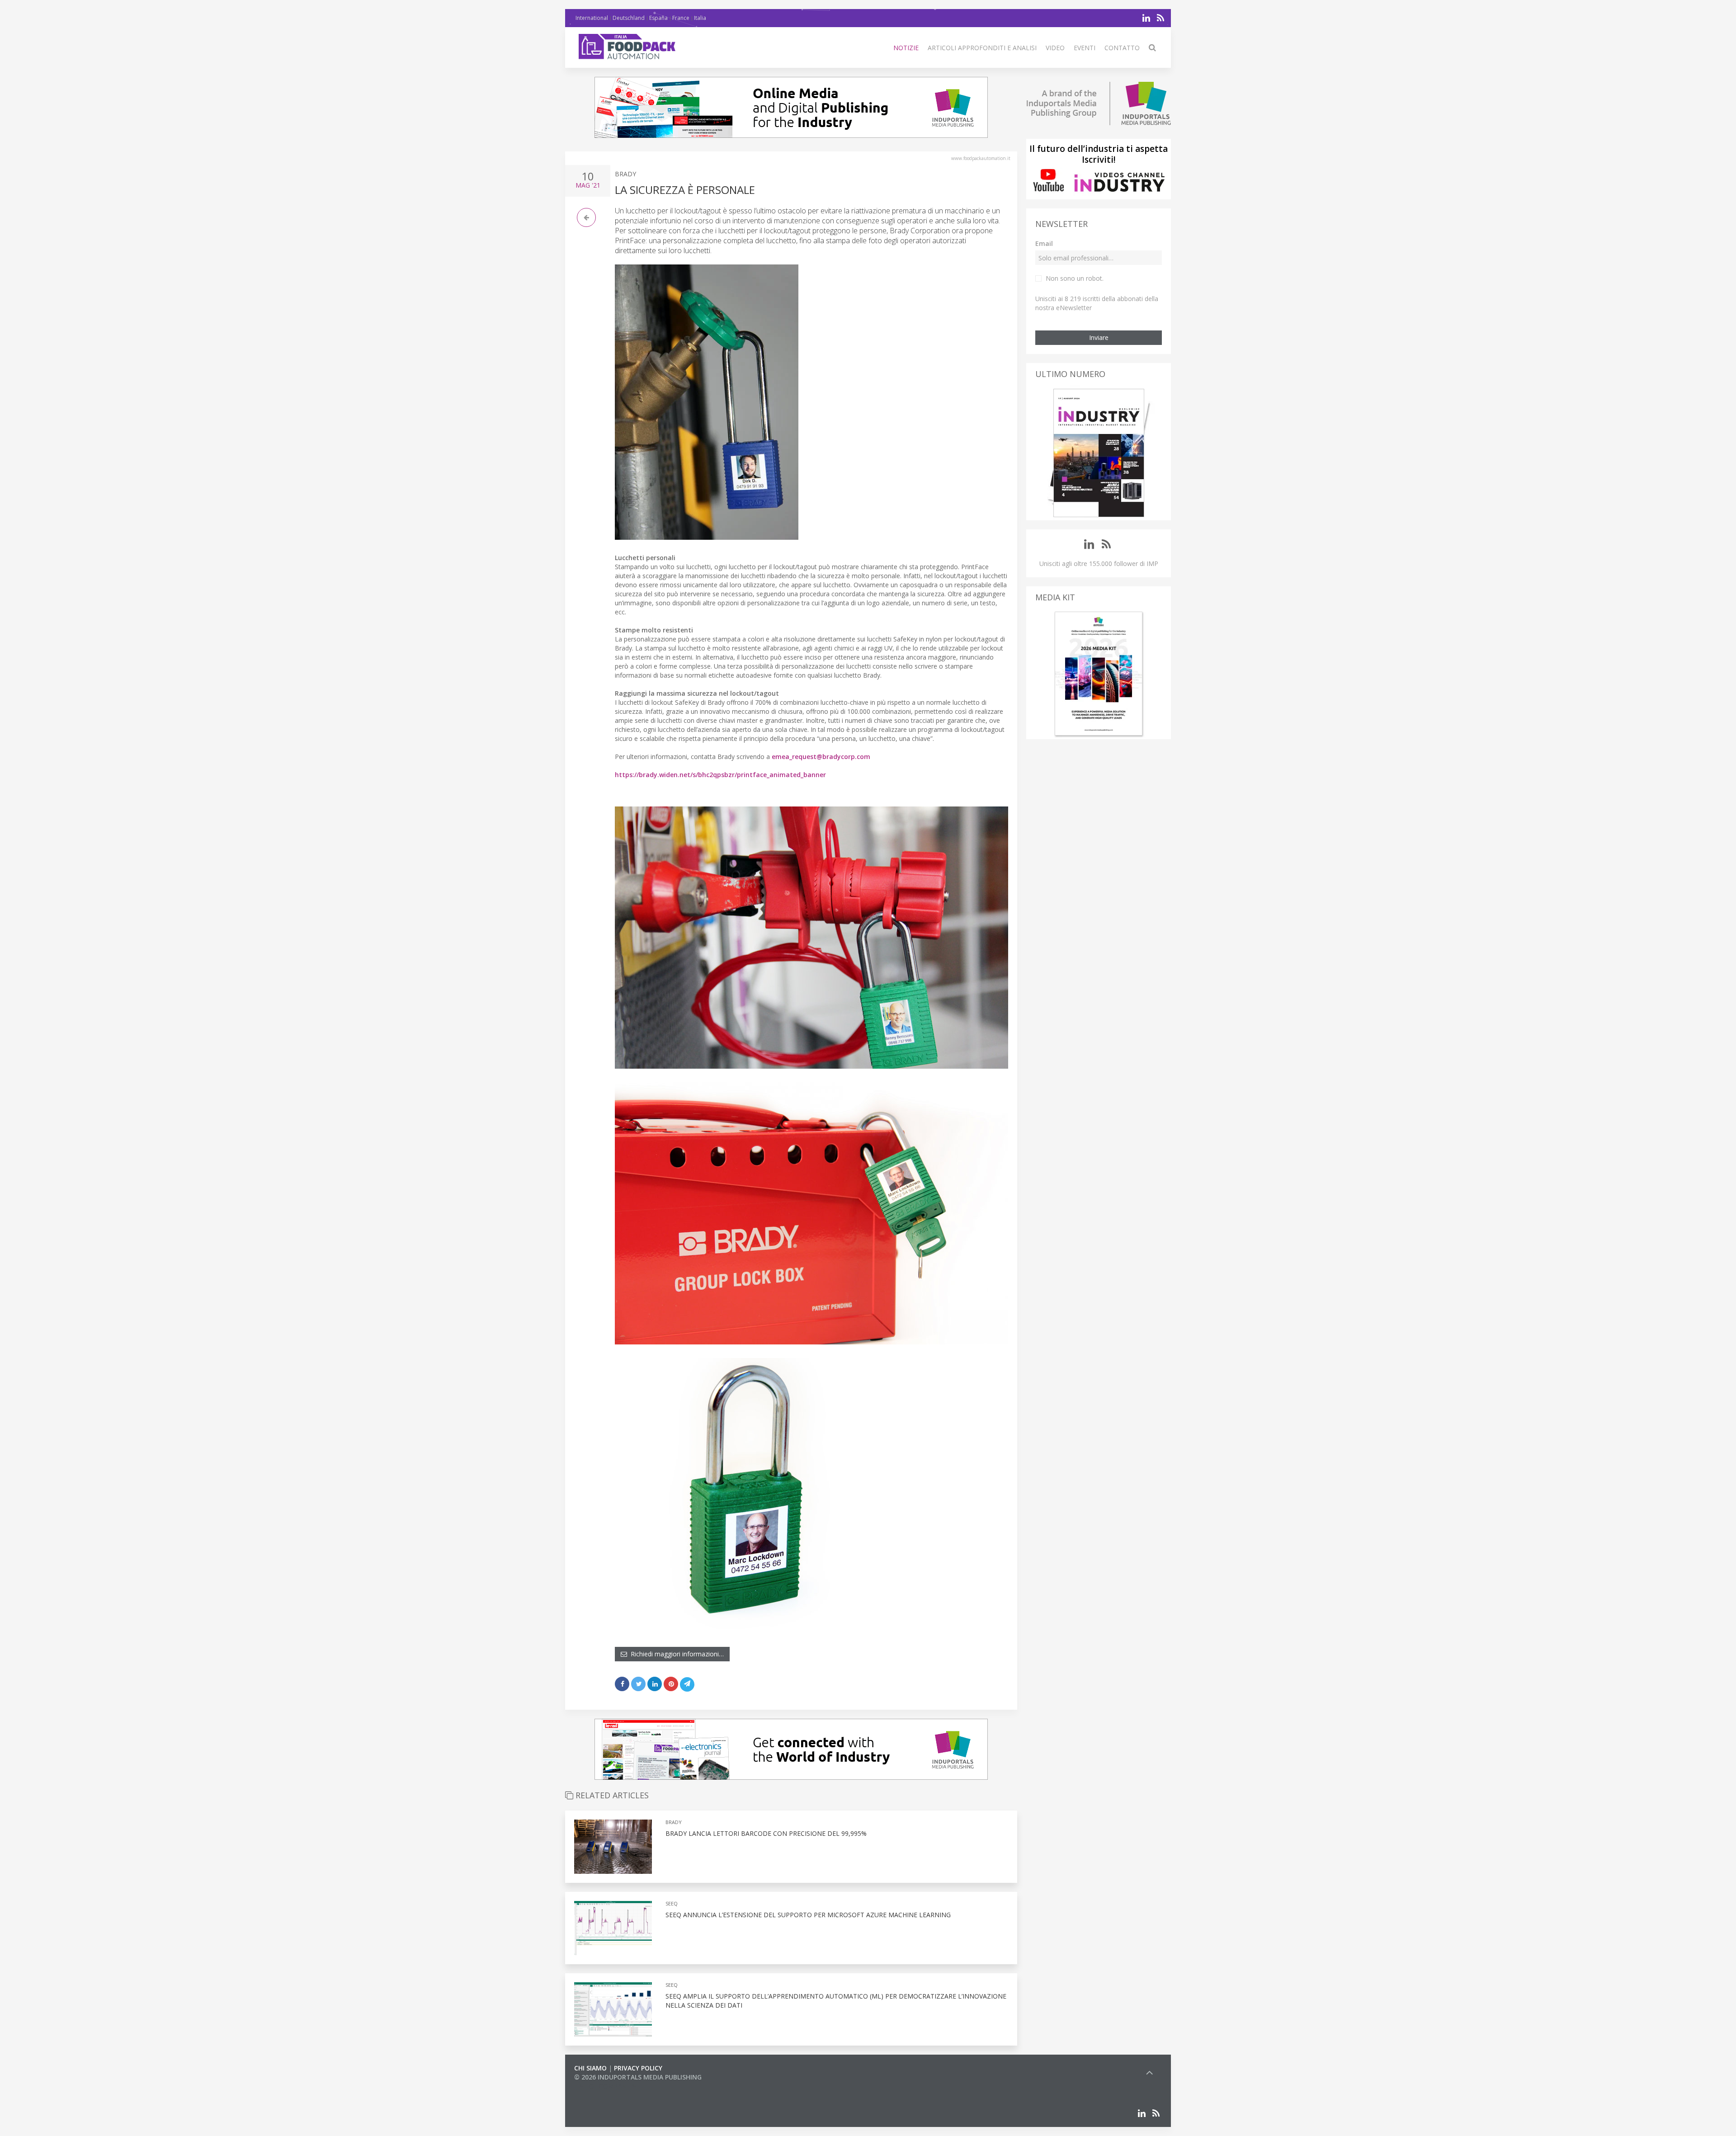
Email (1044, 243)
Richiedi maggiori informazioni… (675, 1654)
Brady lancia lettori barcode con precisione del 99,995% (766, 1833)
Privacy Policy (638, 2068)
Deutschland (629, 18)
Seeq (672, 1903)
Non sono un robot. (1075, 278)
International (592, 18)
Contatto (1122, 48)
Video (1055, 48)
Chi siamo (590, 2068)
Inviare (1099, 337)
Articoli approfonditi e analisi (982, 48)
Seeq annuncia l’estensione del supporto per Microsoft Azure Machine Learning (808, 1915)
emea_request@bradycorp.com (821, 757)
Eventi (1085, 48)
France (681, 18)
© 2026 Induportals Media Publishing (638, 2077)
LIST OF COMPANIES (605, 2086)
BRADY (625, 174)
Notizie (906, 48)
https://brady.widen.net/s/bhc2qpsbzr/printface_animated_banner (720, 775)
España (658, 18)
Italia (700, 18)
